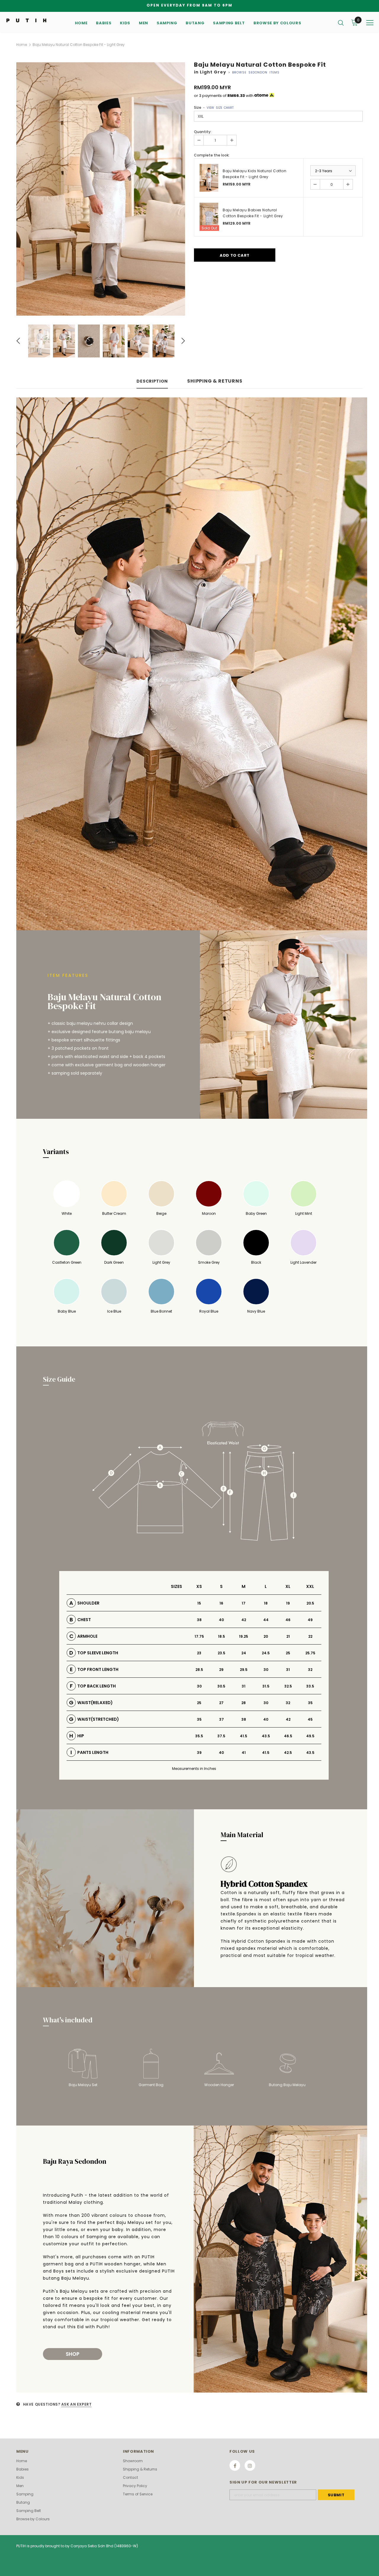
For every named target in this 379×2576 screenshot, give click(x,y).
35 (310, 1703)
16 (221, 1603)
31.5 (266, 1686)
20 (266, 1636)
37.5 (221, 1736)
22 (310, 1636)
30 (266, 1670)
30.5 (221, 1686)
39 (199, 1753)
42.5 (288, 1753)
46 (288, 1620)
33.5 (310, 1686)
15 (199, 1603)
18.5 (221, 1636)
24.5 (266, 1653)
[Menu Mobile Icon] (370, 23)
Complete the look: (212, 155)
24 (244, 1653)
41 (244, 1753)
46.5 (288, 1736)
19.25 (244, 1636)
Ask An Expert (77, 2404)
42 (244, 1620)
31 (288, 1670)
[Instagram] (250, 2465)
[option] (101, 189)
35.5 (199, 1736)
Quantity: (203, 132)
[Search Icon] (341, 23)
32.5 (288, 1686)
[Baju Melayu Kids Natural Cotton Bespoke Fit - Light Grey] (209, 178)
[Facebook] (235, 2465)
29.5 (244, 1670)
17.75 (199, 1636)
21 (288, 1636)
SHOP (73, 2354)
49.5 (310, 1736)
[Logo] (26, 20)
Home (22, 45)
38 (199, 1620)
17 (244, 1603)
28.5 (199, 1670)
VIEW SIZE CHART (220, 108)
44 (266, 1620)
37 (221, 1719)
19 (288, 1603)
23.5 (221, 1653)
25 (288, 1653)
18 (266, 1603)
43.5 (266, 1736)
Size (214, 107)
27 (221, 1703)
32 (310, 1670)
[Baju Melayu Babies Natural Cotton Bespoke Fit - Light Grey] (209, 217)
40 (221, 1620)
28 (244, 1703)
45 (310, 1719)
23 (199, 1653)
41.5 (244, 1736)
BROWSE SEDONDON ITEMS (256, 72)
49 (310, 1620)
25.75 (310, 1653)
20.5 (310, 1603)
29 (221, 1670)
